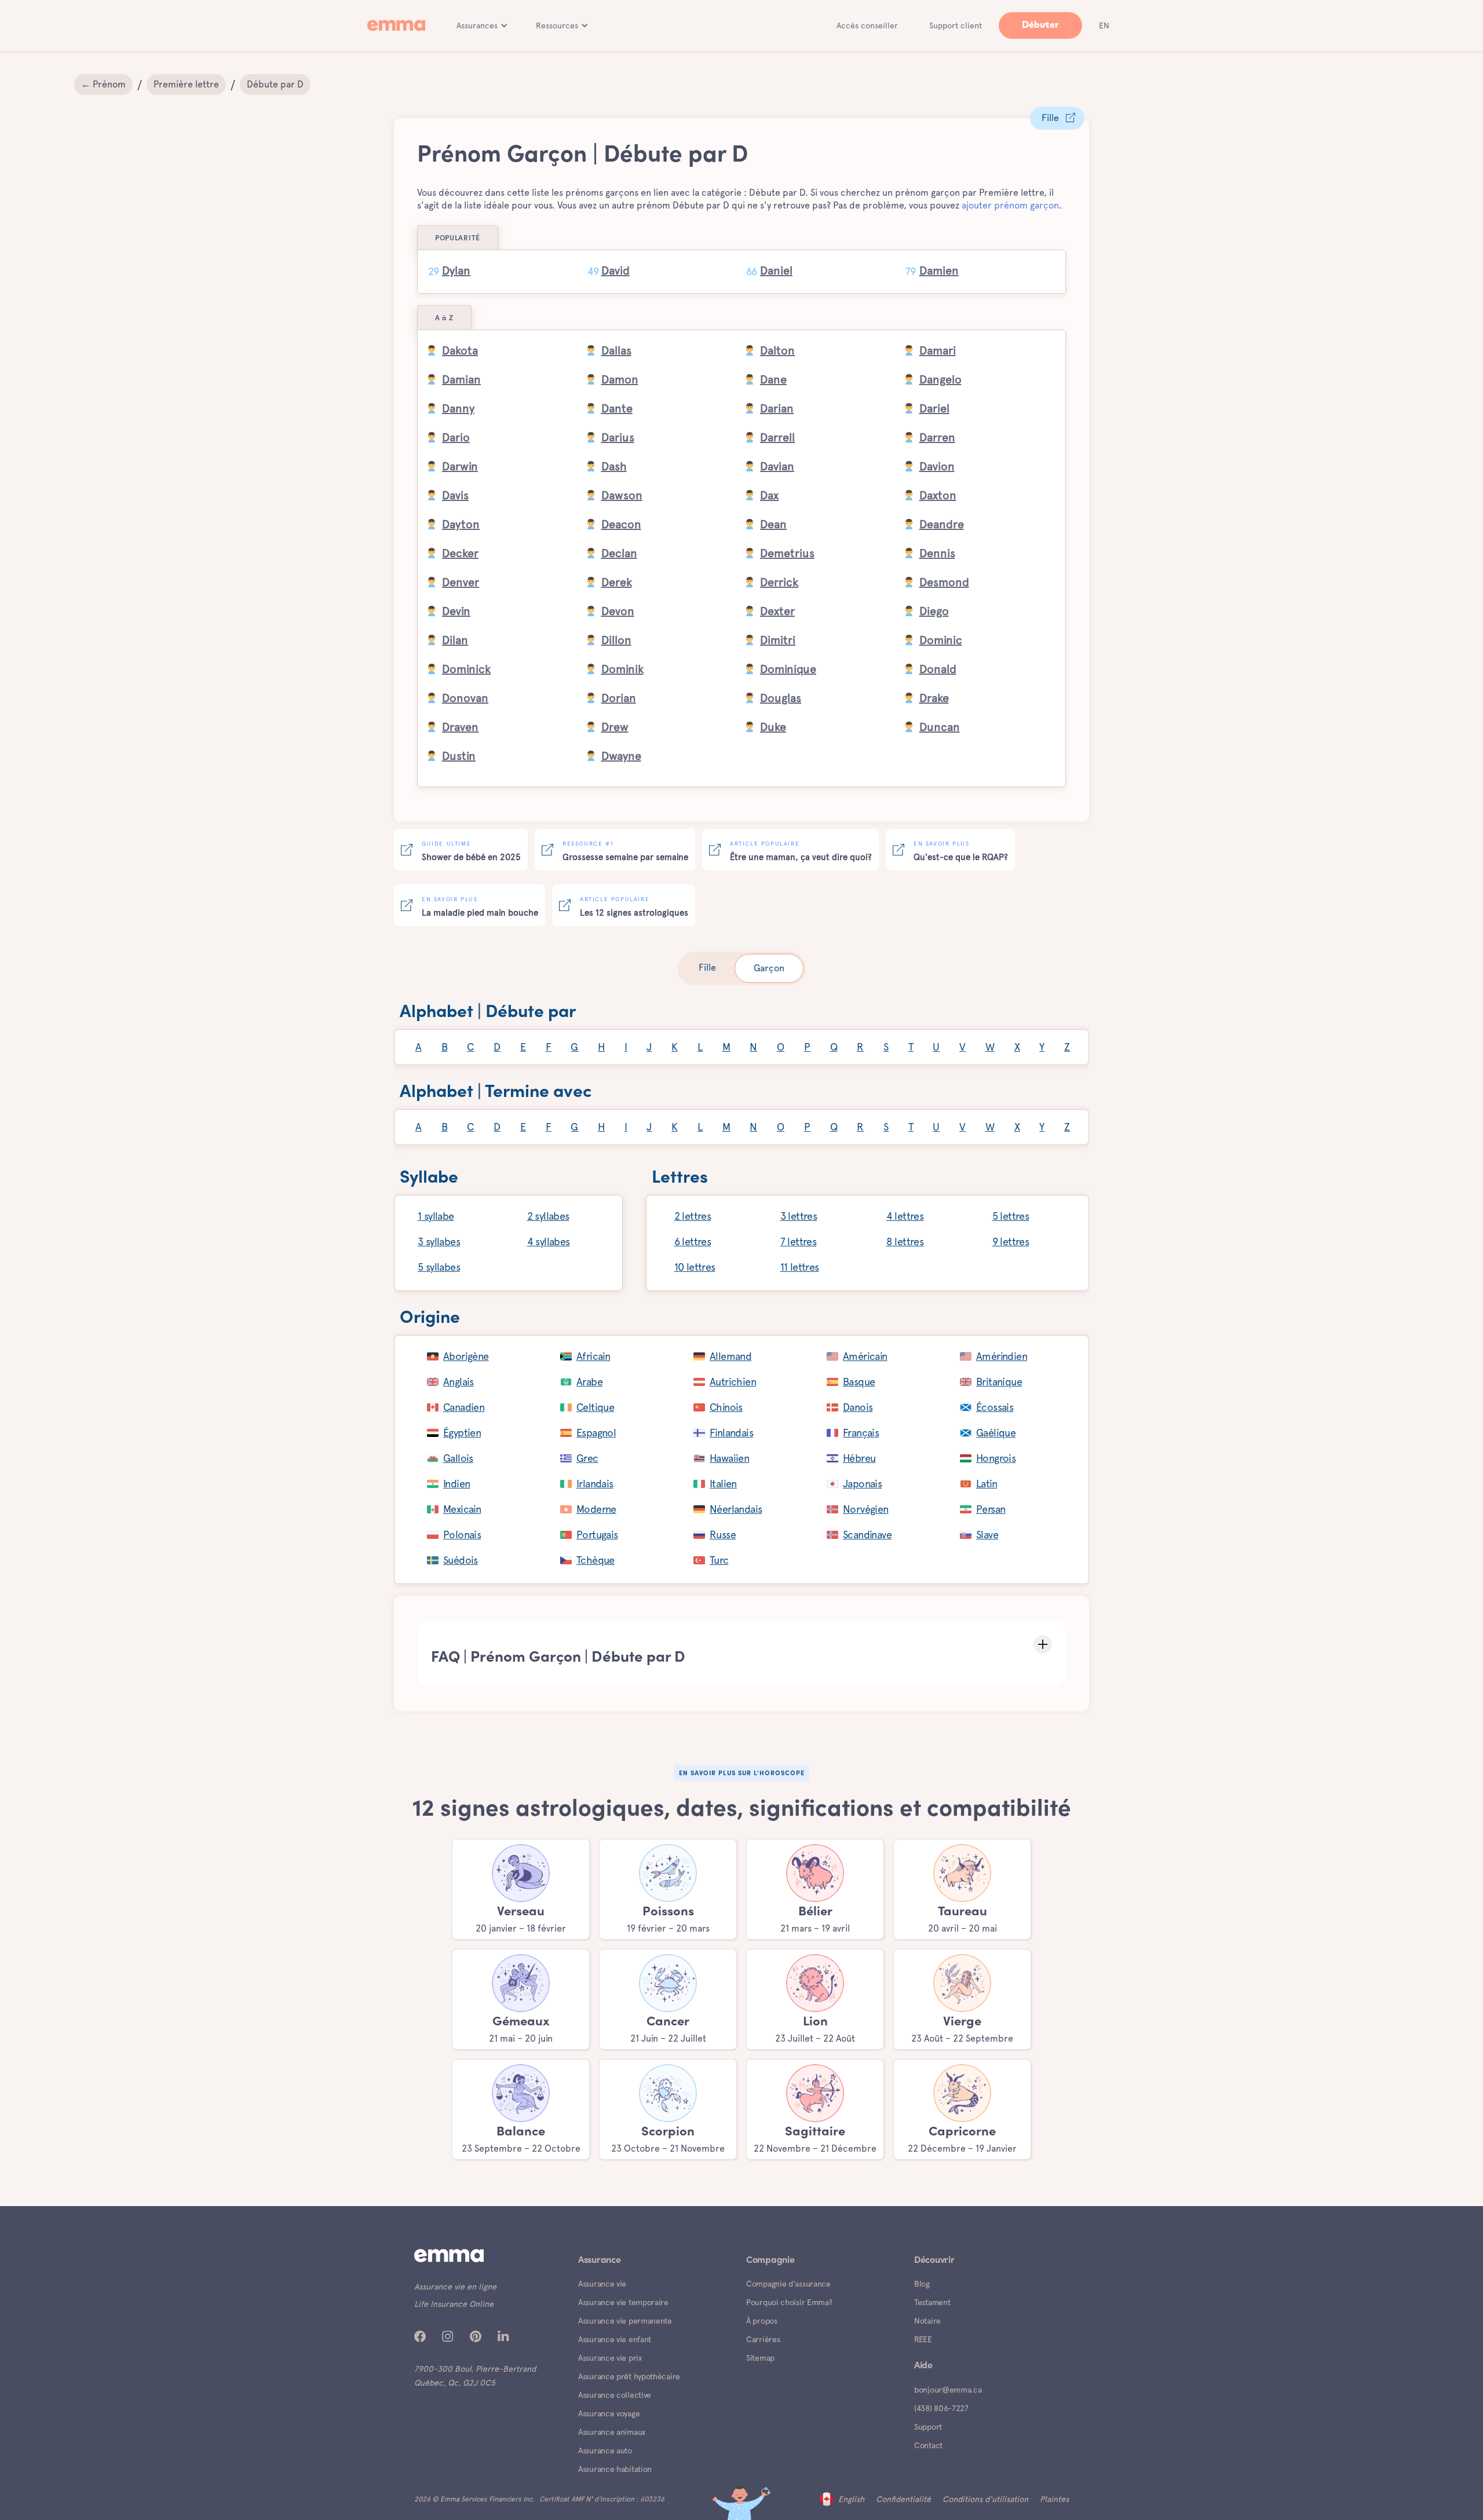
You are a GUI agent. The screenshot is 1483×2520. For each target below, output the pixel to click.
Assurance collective (615, 2395)
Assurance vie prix (610, 2358)
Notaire (927, 2321)
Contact (928, 2445)
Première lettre (186, 84)
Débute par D (275, 84)
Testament (932, 2302)
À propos (762, 2321)
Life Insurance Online (454, 2304)
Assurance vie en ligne (455, 2287)
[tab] (707, 968)
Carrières (763, 2339)
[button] (482, 25)
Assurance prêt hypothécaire (629, 2376)
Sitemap (760, 2358)
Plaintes (1054, 2499)
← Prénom (103, 84)
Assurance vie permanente (625, 2321)
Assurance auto (605, 2450)
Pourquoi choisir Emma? (789, 2302)
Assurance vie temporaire (623, 2302)
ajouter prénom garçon (1010, 205)
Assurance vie (602, 2284)
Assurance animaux (612, 2432)
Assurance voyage (609, 2413)
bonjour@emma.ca (948, 2390)
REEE (923, 2339)
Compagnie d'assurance (788, 2284)
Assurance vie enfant (615, 2339)
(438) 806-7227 (941, 2408)
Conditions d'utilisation (985, 2499)
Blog (922, 2284)
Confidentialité (903, 2499)
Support (928, 2427)
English (851, 2499)
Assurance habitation (615, 2469)
